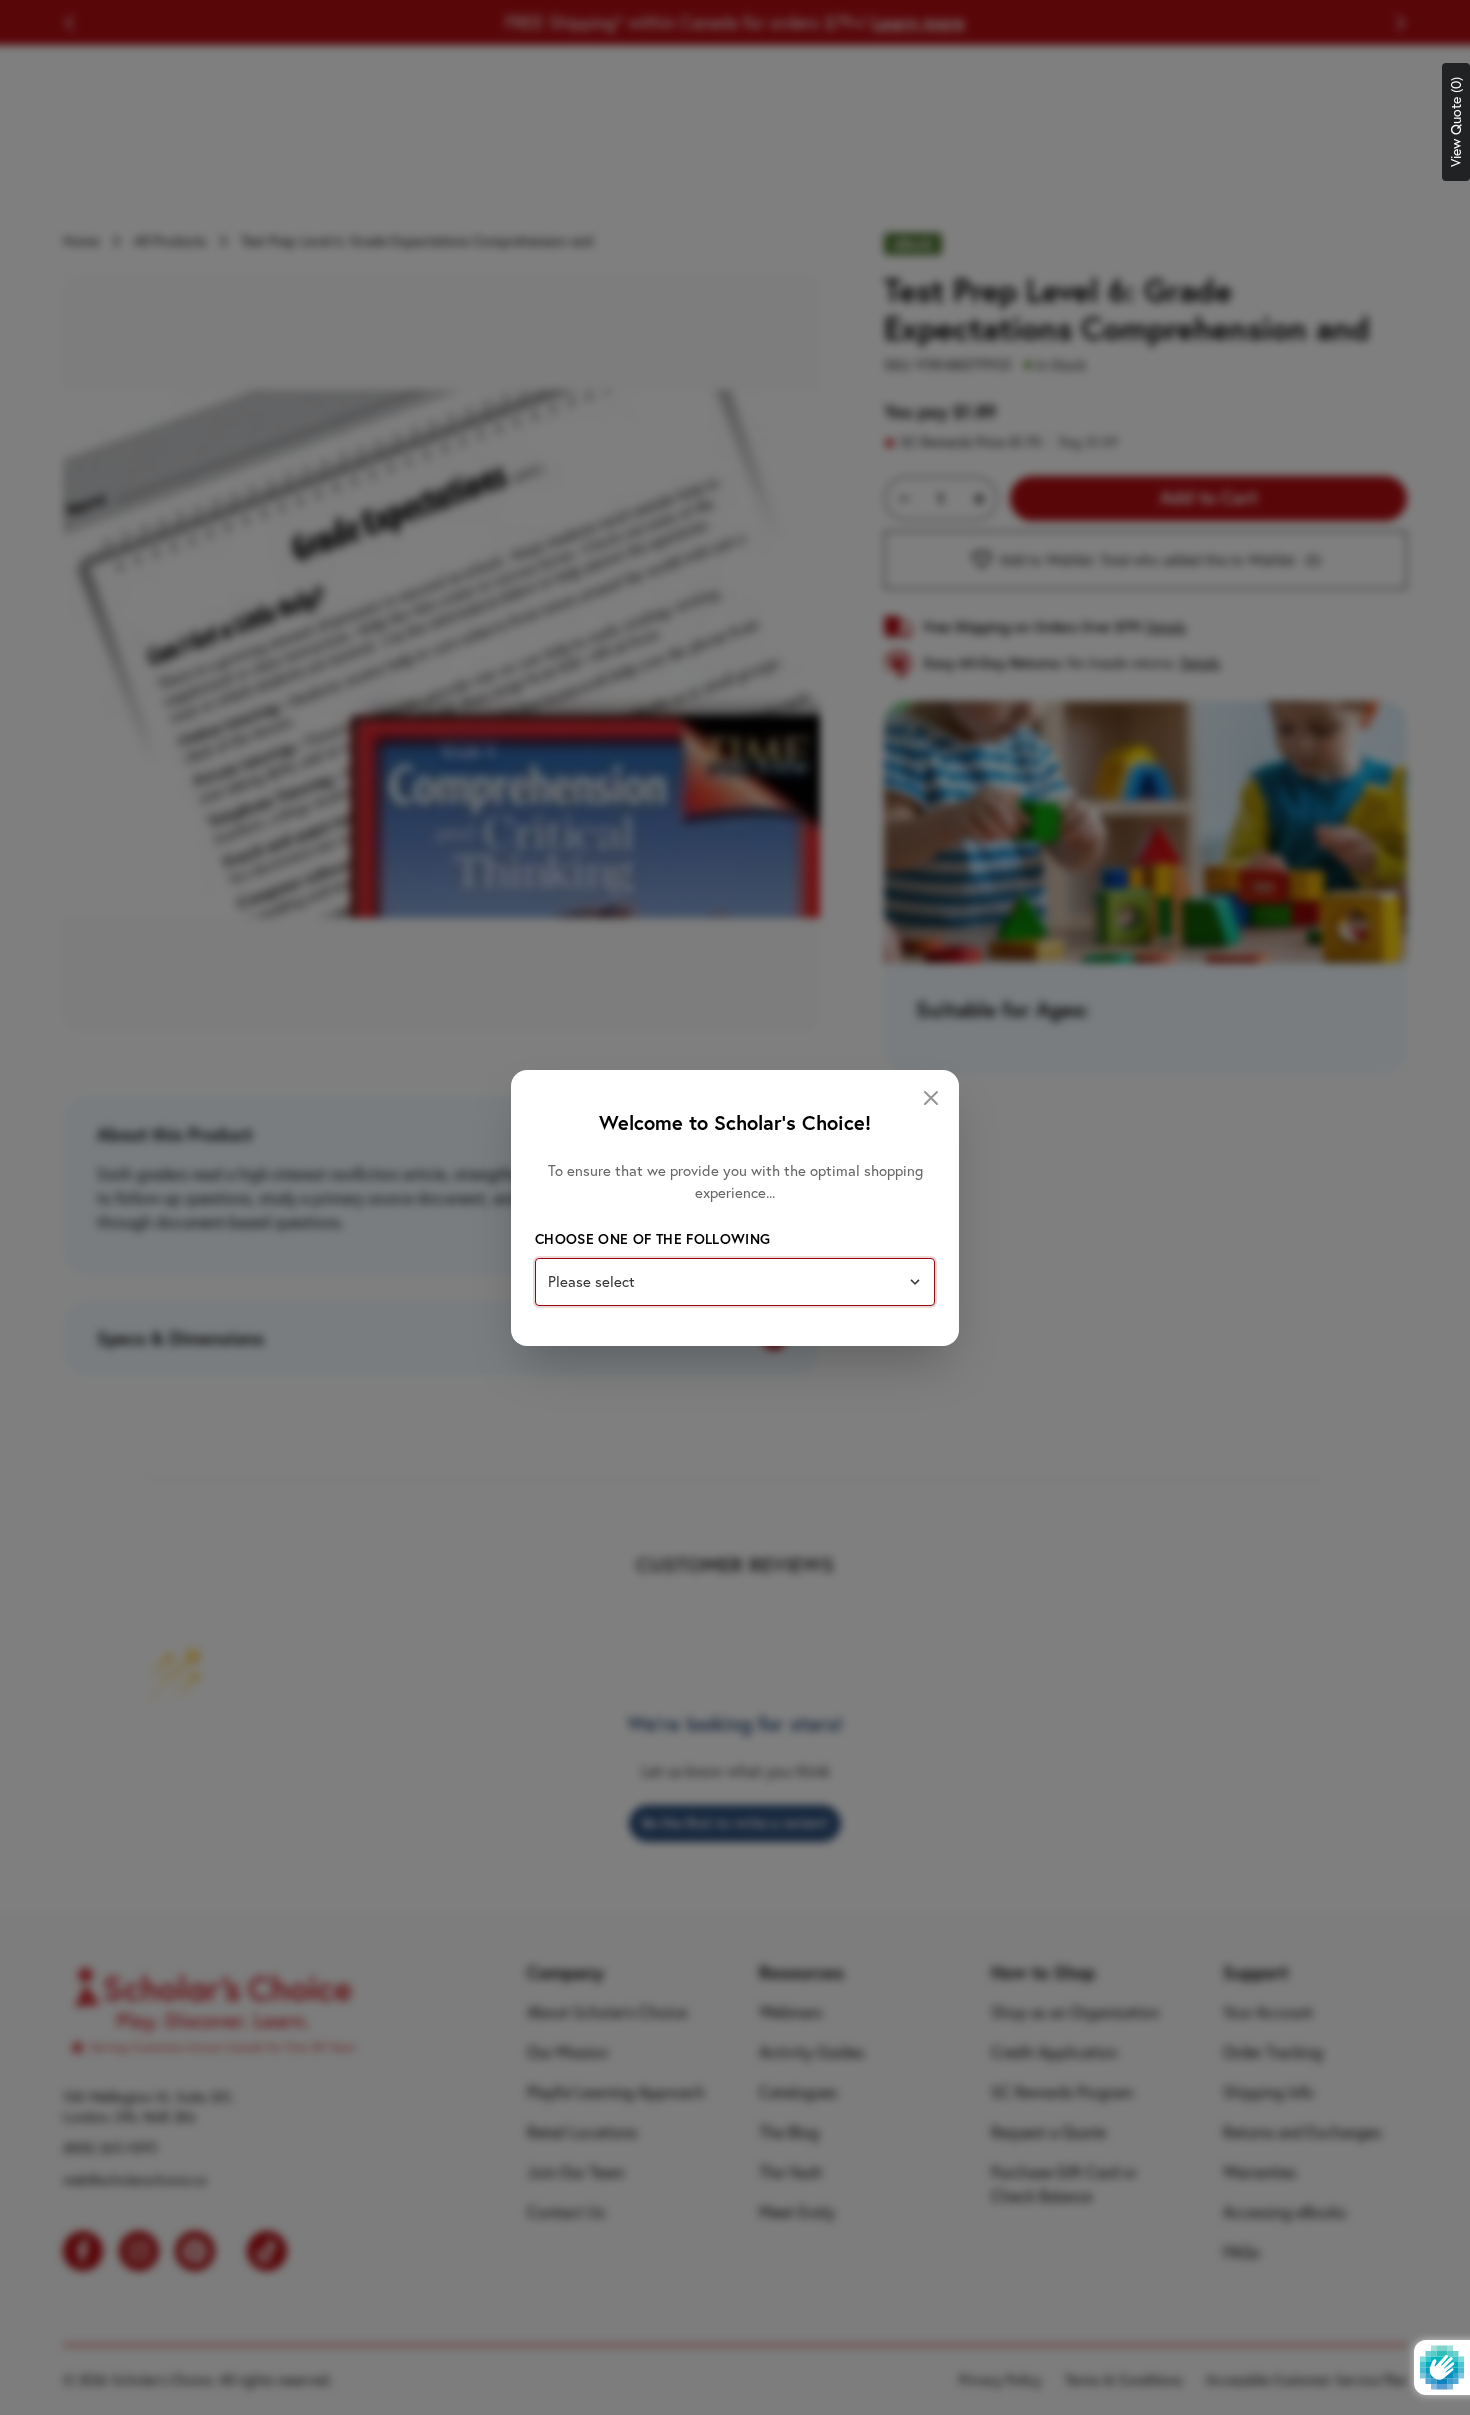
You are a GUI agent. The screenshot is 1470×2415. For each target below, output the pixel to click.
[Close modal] (931, 1098)
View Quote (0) (1456, 122)
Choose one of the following (652, 1239)
